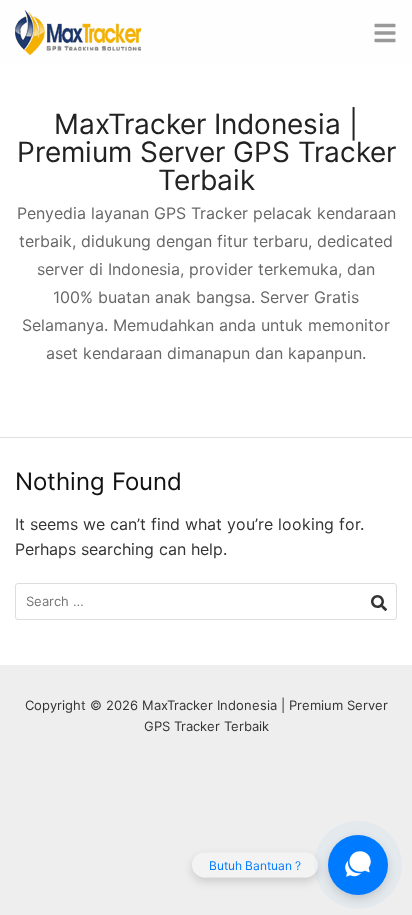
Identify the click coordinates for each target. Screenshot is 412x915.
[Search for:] (206, 601)
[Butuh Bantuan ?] (358, 865)
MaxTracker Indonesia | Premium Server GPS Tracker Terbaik (206, 152)
